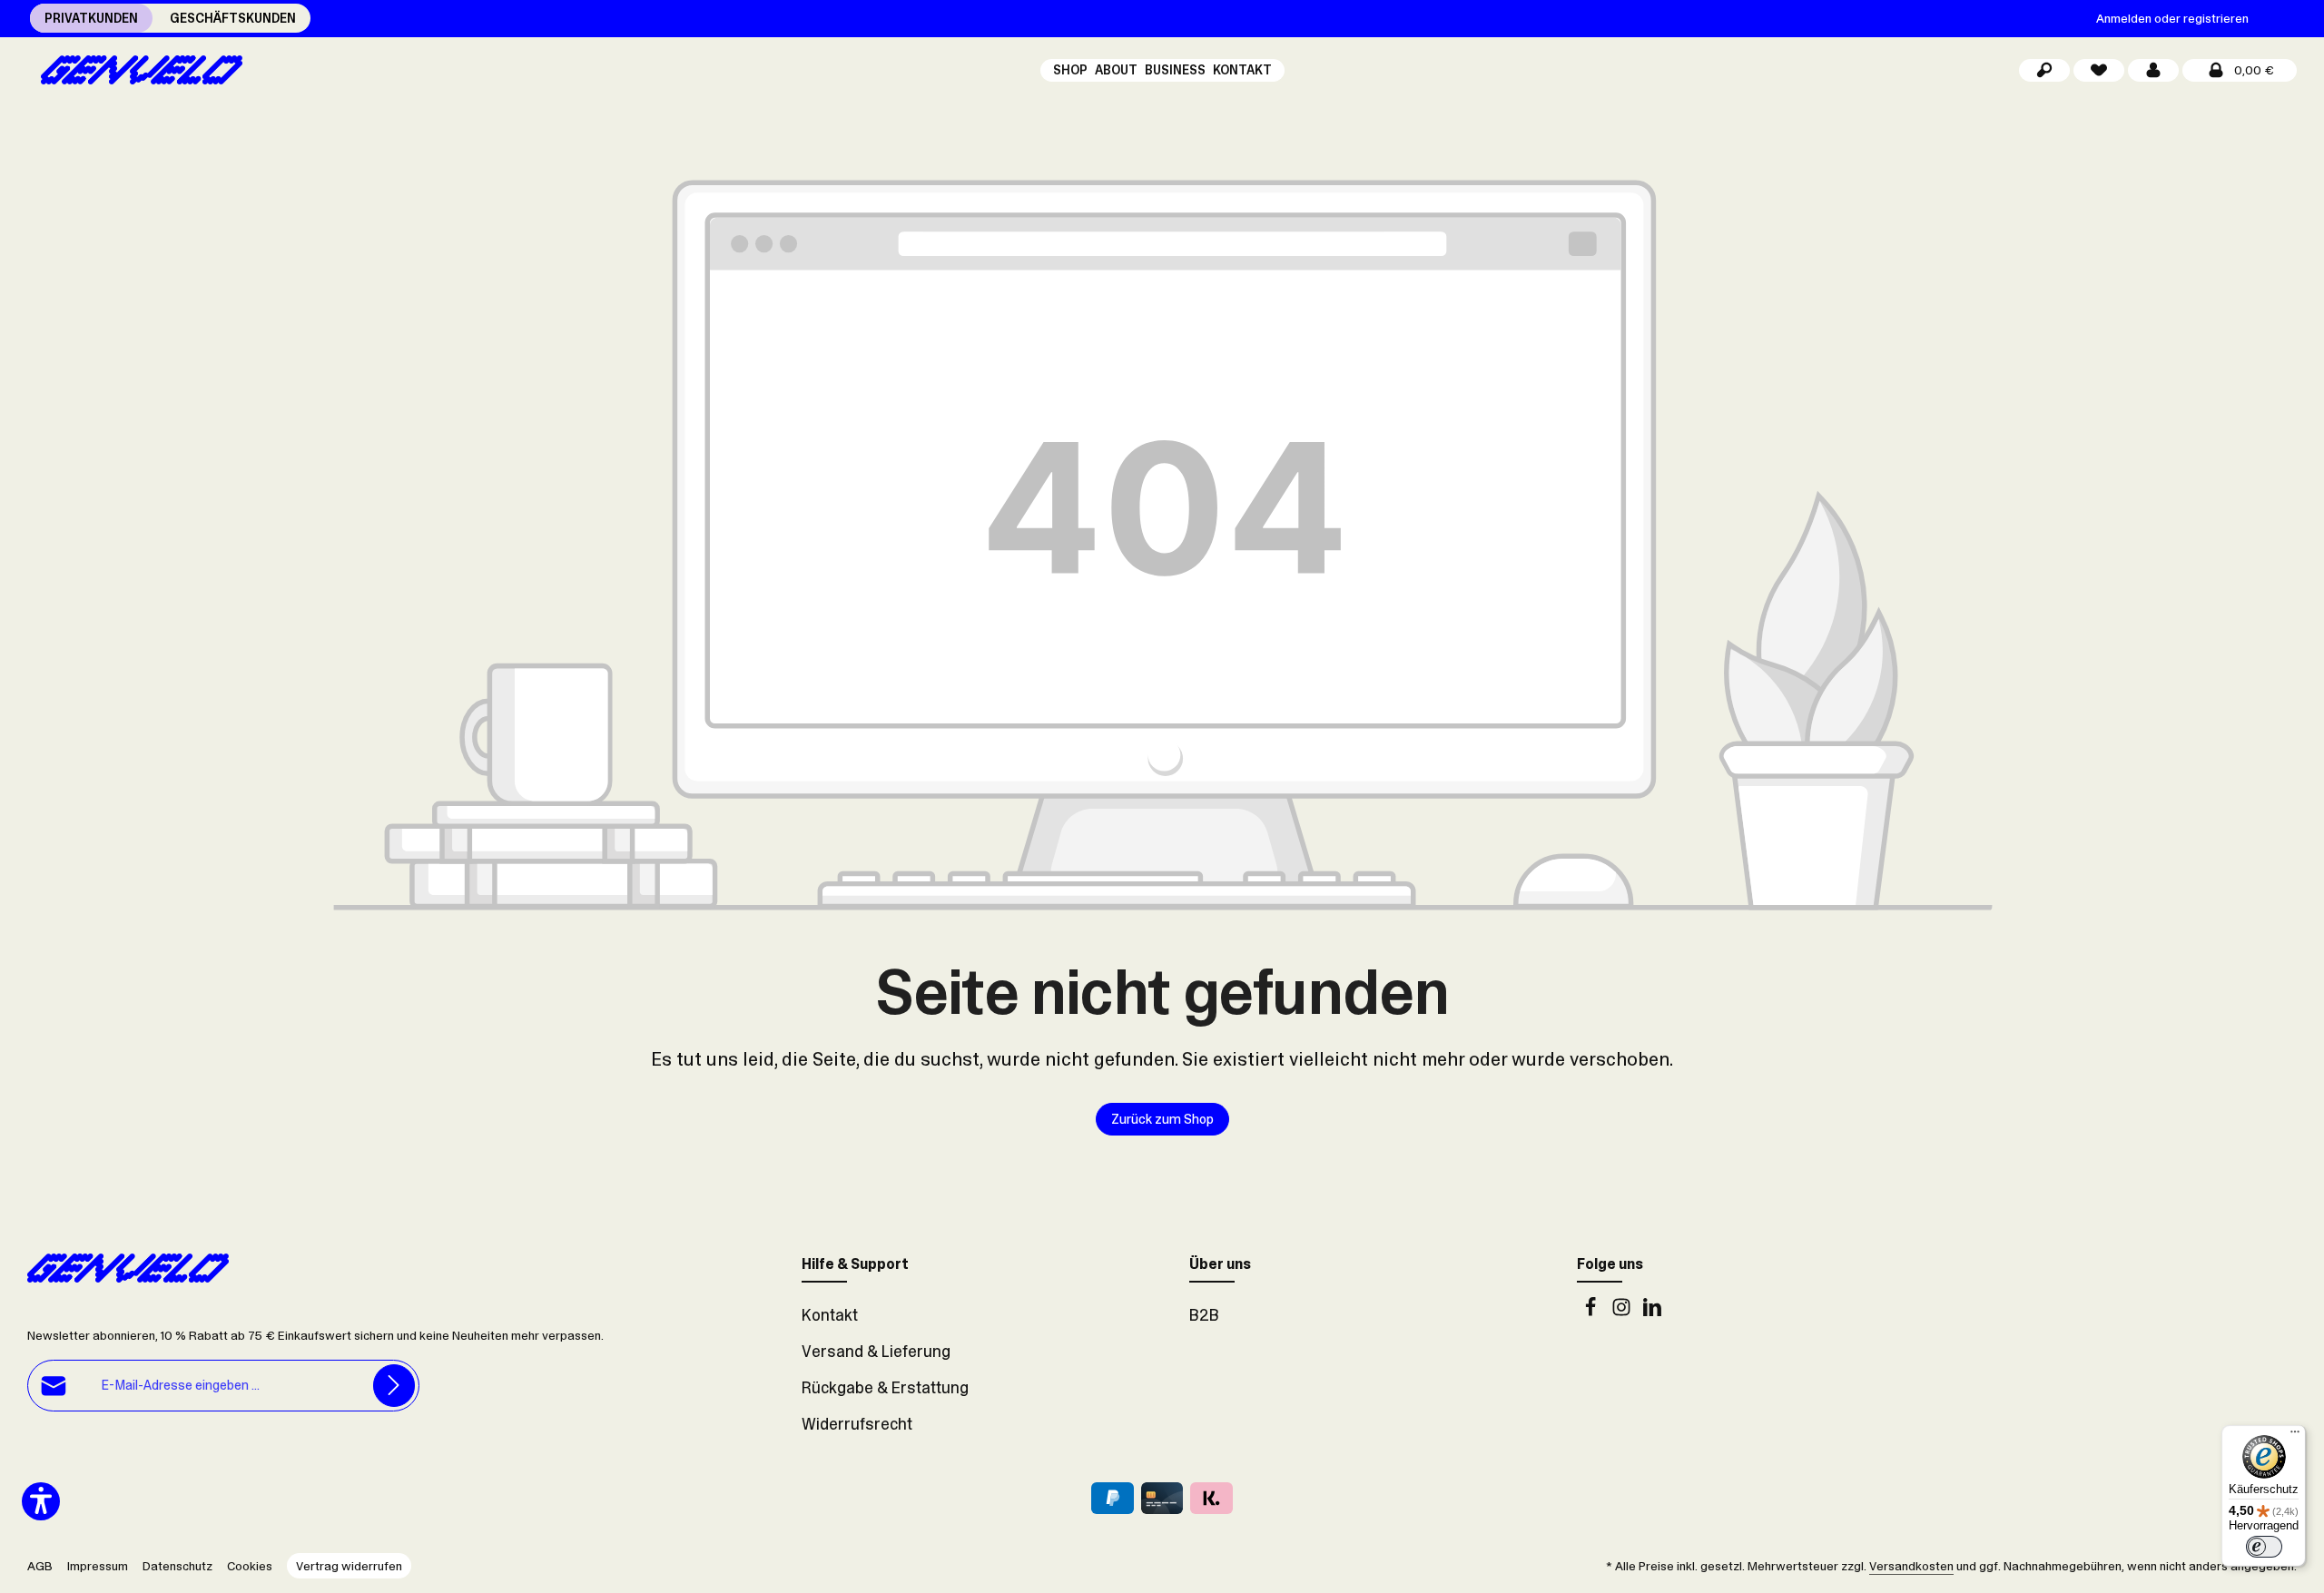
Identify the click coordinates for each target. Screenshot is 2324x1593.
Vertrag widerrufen (349, 1566)
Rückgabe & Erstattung (885, 1388)
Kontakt (830, 1315)
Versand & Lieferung (876, 1352)
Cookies (250, 1566)
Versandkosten (1911, 1566)
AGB (40, 1566)
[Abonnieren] (394, 1386)
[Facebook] (1592, 1312)
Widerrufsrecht (857, 1424)
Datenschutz (177, 1566)
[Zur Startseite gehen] (135, 70)
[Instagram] (1623, 1312)
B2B (1204, 1315)
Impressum (98, 1566)
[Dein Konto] (2153, 70)
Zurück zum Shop (1162, 1119)
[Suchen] (2044, 70)
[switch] (2264, 1547)
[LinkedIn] (1652, 1312)
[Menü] (2295, 1436)
